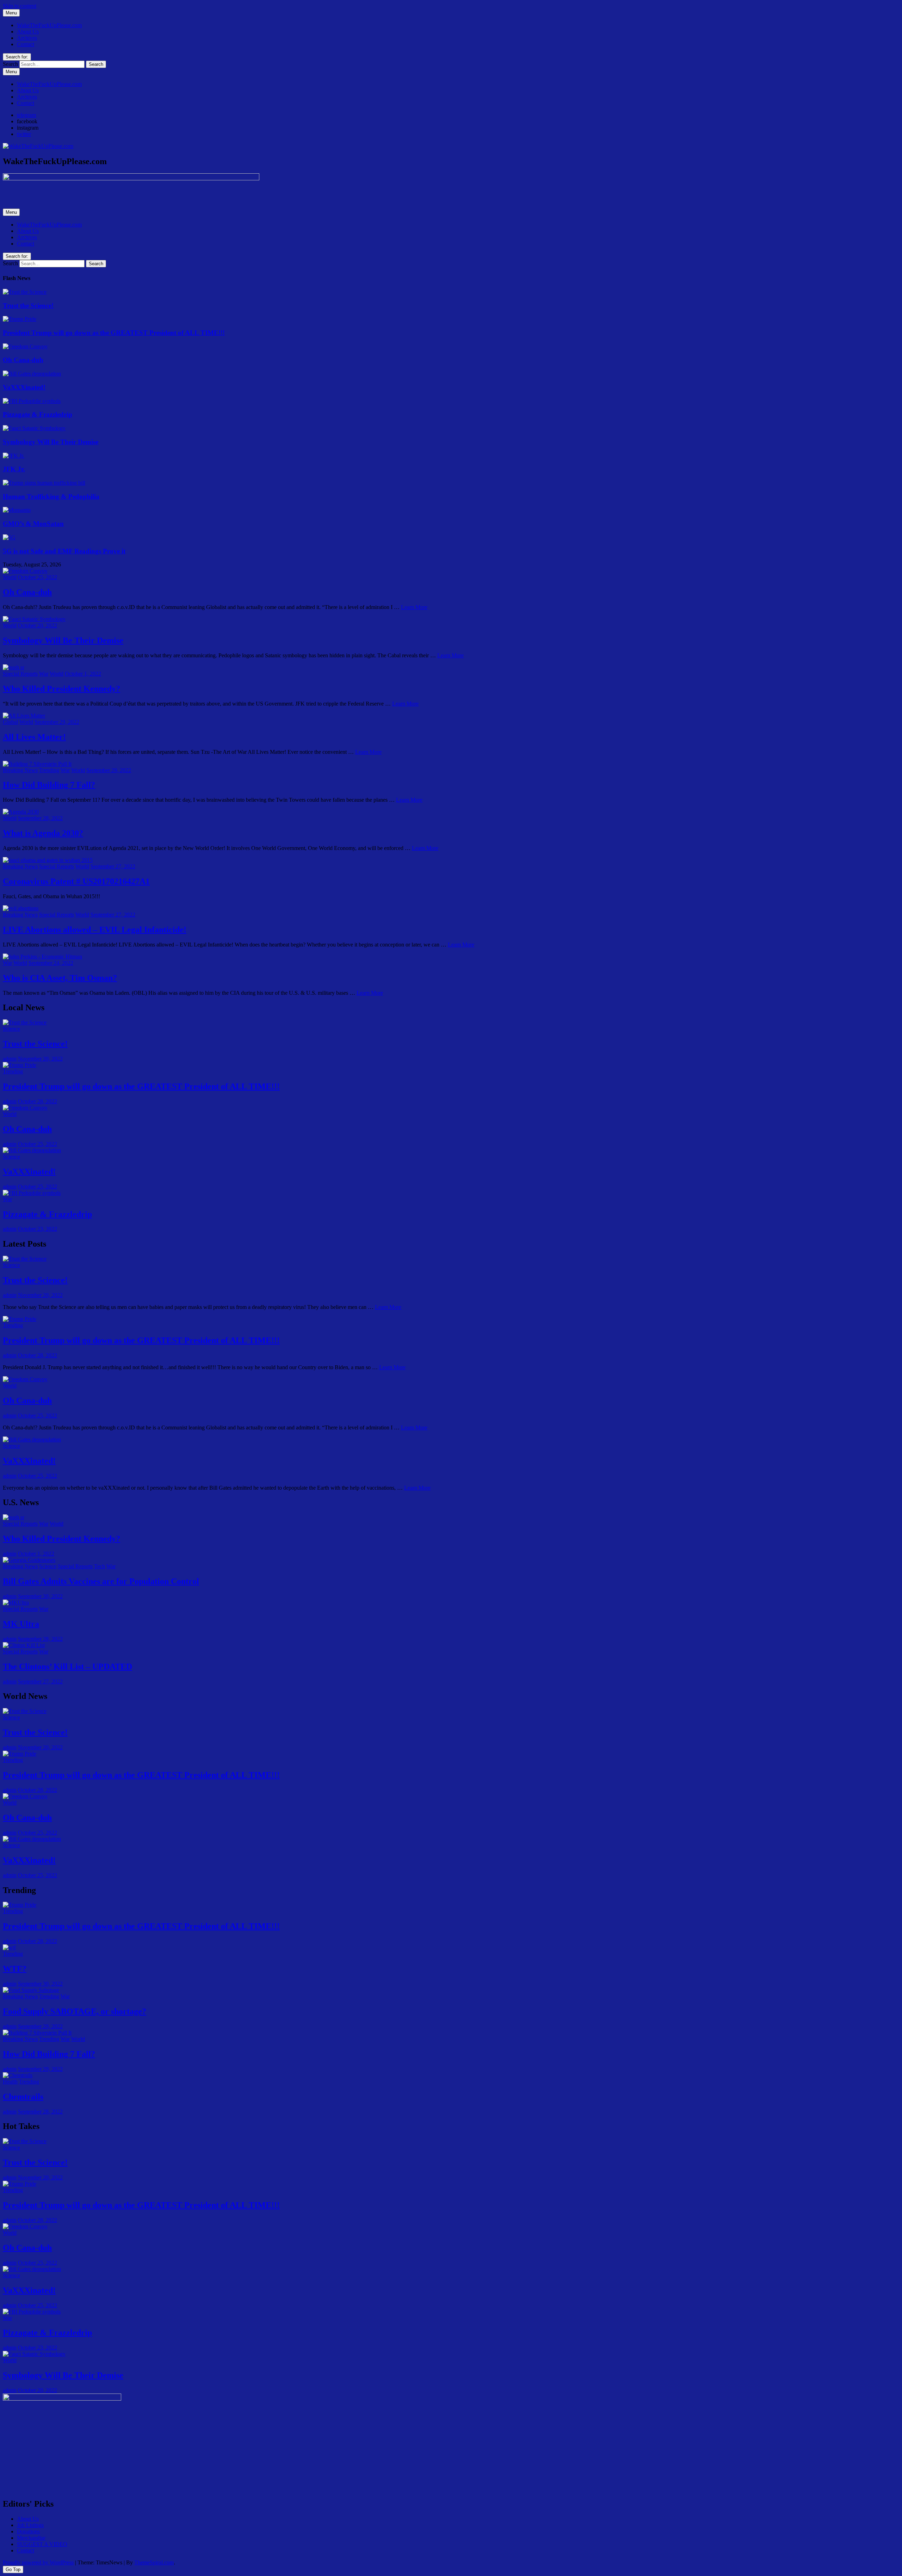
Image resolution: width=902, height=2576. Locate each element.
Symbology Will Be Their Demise (51, 442)
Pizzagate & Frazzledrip (38, 414)
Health (10, 2082)
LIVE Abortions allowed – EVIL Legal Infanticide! (95, 930)
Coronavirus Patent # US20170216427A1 (76, 881)
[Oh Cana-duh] (25, 346)
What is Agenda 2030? (43, 833)
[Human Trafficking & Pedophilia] (44, 483)
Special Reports (20, 674)
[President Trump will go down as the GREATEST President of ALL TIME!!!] (20, 319)
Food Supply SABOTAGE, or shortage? (75, 2011)
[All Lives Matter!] (24, 716)
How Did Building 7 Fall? (49, 785)
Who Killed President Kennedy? (61, 689)
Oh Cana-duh (23, 360)
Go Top (13, 2569)
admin (10, 1059)
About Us (28, 32)
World (10, 577)
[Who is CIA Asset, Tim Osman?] (42, 957)
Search (10, 64)
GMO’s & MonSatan (33, 524)
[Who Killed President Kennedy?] (14, 667)
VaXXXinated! (24, 387)
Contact (26, 44)
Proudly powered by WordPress (38, 2562)
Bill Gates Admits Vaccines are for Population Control (101, 1581)
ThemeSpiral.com (154, 2562)
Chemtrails (23, 2097)
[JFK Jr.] (14, 456)
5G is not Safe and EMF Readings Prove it (64, 551)
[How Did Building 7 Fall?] (37, 764)
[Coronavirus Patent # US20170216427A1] (48, 860)
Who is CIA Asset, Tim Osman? (60, 978)
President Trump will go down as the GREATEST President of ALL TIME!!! (114, 333)
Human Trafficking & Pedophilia (51, 496)
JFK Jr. (14, 469)
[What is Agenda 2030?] (21, 812)
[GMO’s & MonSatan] (17, 510)
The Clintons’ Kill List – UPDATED (67, 1666)
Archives (27, 38)
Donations (28, 2531)
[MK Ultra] (16, 1603)
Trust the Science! (28, 306)
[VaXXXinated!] (32, 374)
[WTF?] (9, 1947)
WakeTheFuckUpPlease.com (49, 25)
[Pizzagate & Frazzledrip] (32, 401)
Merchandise (31, 2538)
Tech (100, 1566)
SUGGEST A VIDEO (42, 2544)
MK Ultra (21, 1624)
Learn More (414, 607)
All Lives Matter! (34, 737)
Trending (49, 770)
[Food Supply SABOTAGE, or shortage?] (31, 1990)
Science (11, 1029)
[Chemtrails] (18, 2075)
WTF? (15, 1969)
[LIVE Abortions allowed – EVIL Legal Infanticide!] (21, 908)
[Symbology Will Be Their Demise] (34, 428)
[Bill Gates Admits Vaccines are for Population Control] (29, 1560)
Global (10, 722)
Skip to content (20, 6)
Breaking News (20, 770)
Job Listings (30, 2525)
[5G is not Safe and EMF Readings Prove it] (9, 537)
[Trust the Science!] (25, 292)
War (44, 674)
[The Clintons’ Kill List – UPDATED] (24, 1645)
